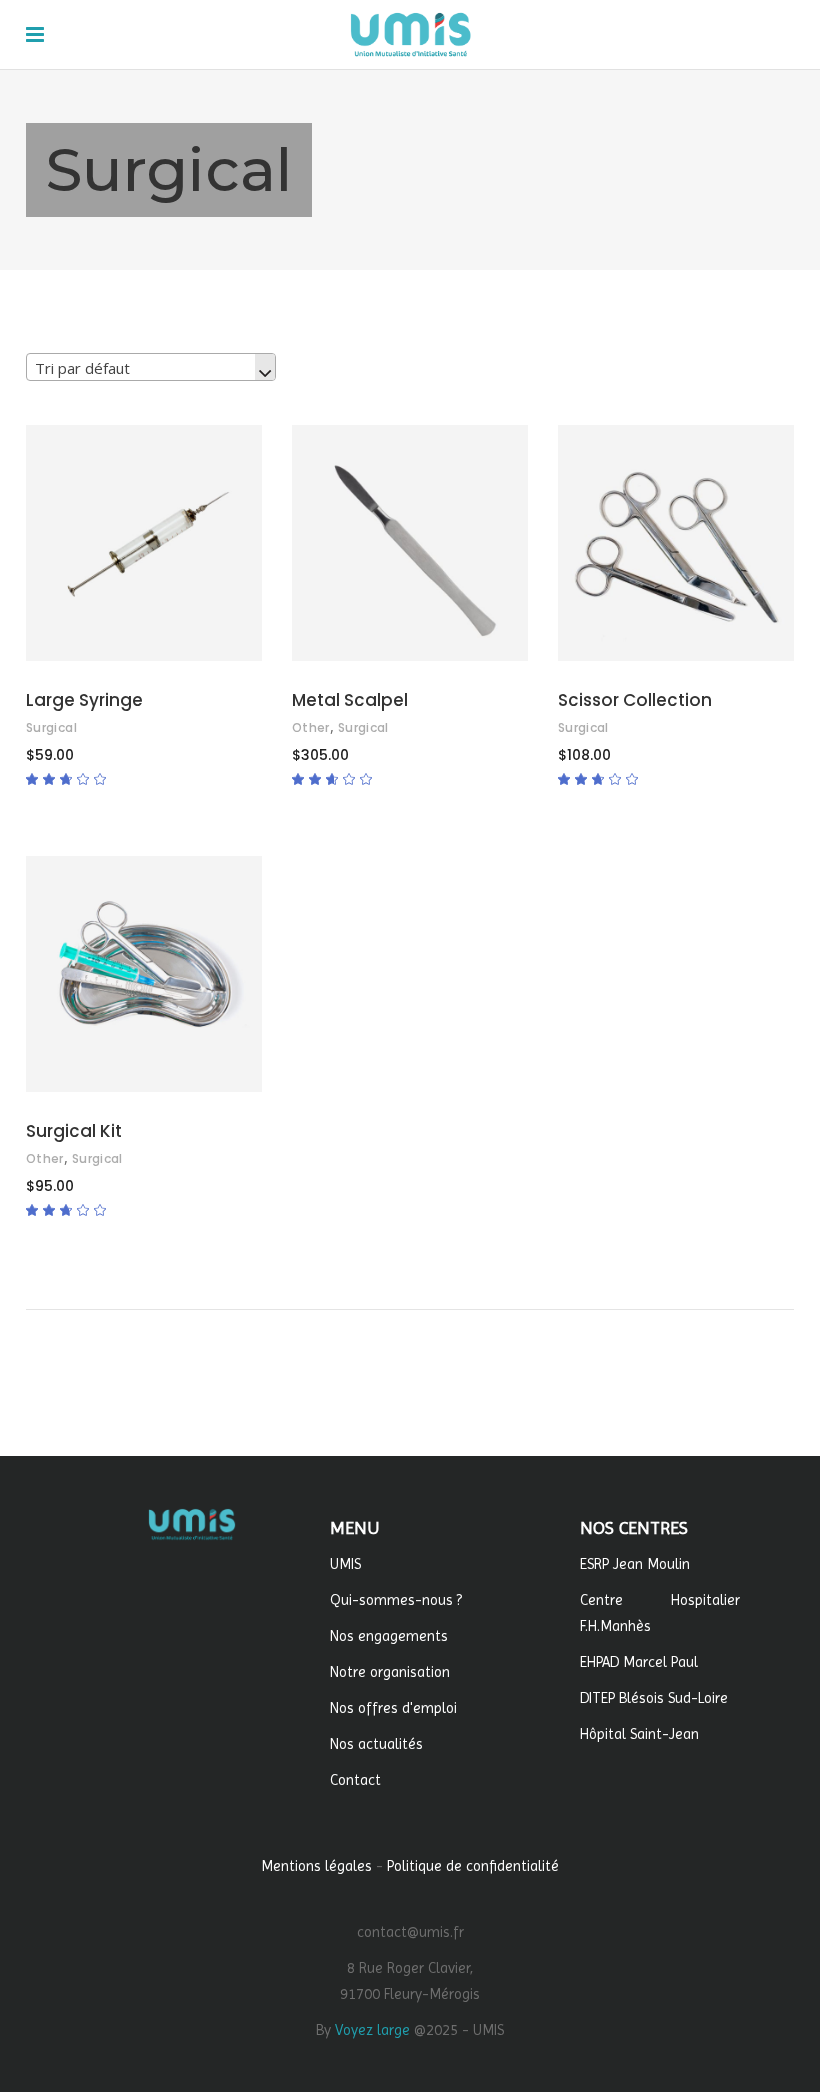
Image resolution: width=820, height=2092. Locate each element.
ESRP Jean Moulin (635, 1564)
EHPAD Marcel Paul (639, 1662)
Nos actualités (376, 1744)
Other (311, 727)
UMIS (345, 1564)
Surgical (51, 727)
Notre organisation (390, 1672)
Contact (355, 1780)
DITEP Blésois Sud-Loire (654, 1698)
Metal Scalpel (350, 700)
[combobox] (151, 367)
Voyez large (372, 2030)
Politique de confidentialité (473, 1866)
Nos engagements (389, 1636)
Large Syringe (84, 700)
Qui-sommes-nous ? (396, 1600)
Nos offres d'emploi (393, 1708)
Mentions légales (316, 1866)
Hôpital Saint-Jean (639, 1734)
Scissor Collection (635, 700)
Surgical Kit (74, 1131)
